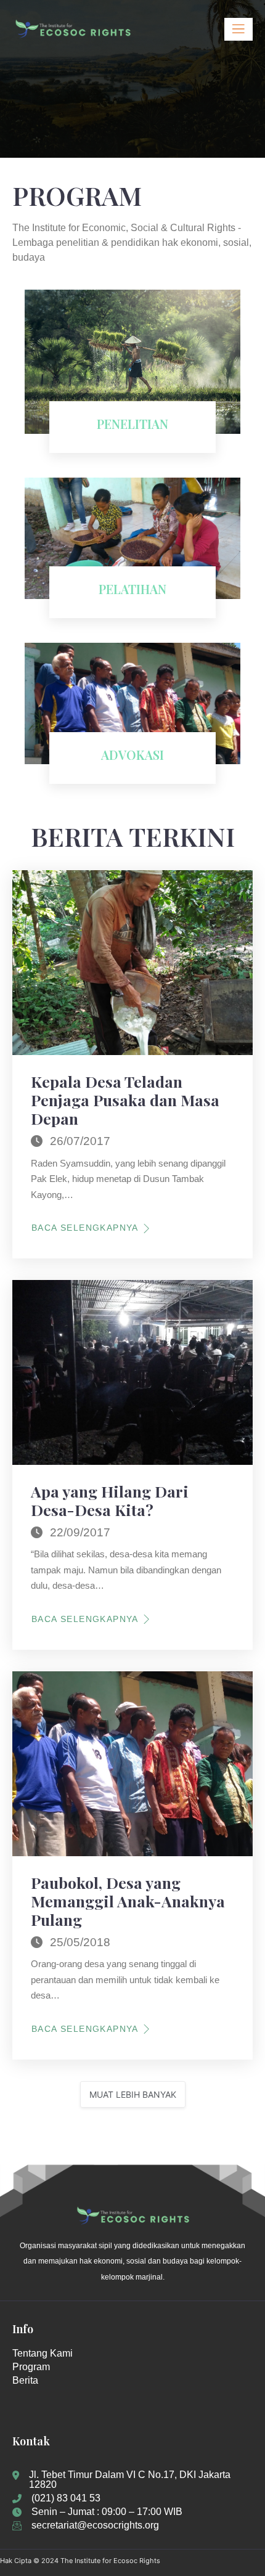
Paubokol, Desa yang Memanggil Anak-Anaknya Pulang (128, 1901)
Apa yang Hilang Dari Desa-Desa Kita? (110, 1500)
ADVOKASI (132, 755)
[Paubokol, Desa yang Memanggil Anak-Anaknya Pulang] (132, 1764)
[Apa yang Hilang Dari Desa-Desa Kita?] (132, 1372)
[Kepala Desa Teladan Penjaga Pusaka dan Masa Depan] (132, 963)
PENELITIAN (132, 424)
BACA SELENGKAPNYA (85, 1228)
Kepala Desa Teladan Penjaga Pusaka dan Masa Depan (125, 1100)
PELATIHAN (132, 589)
